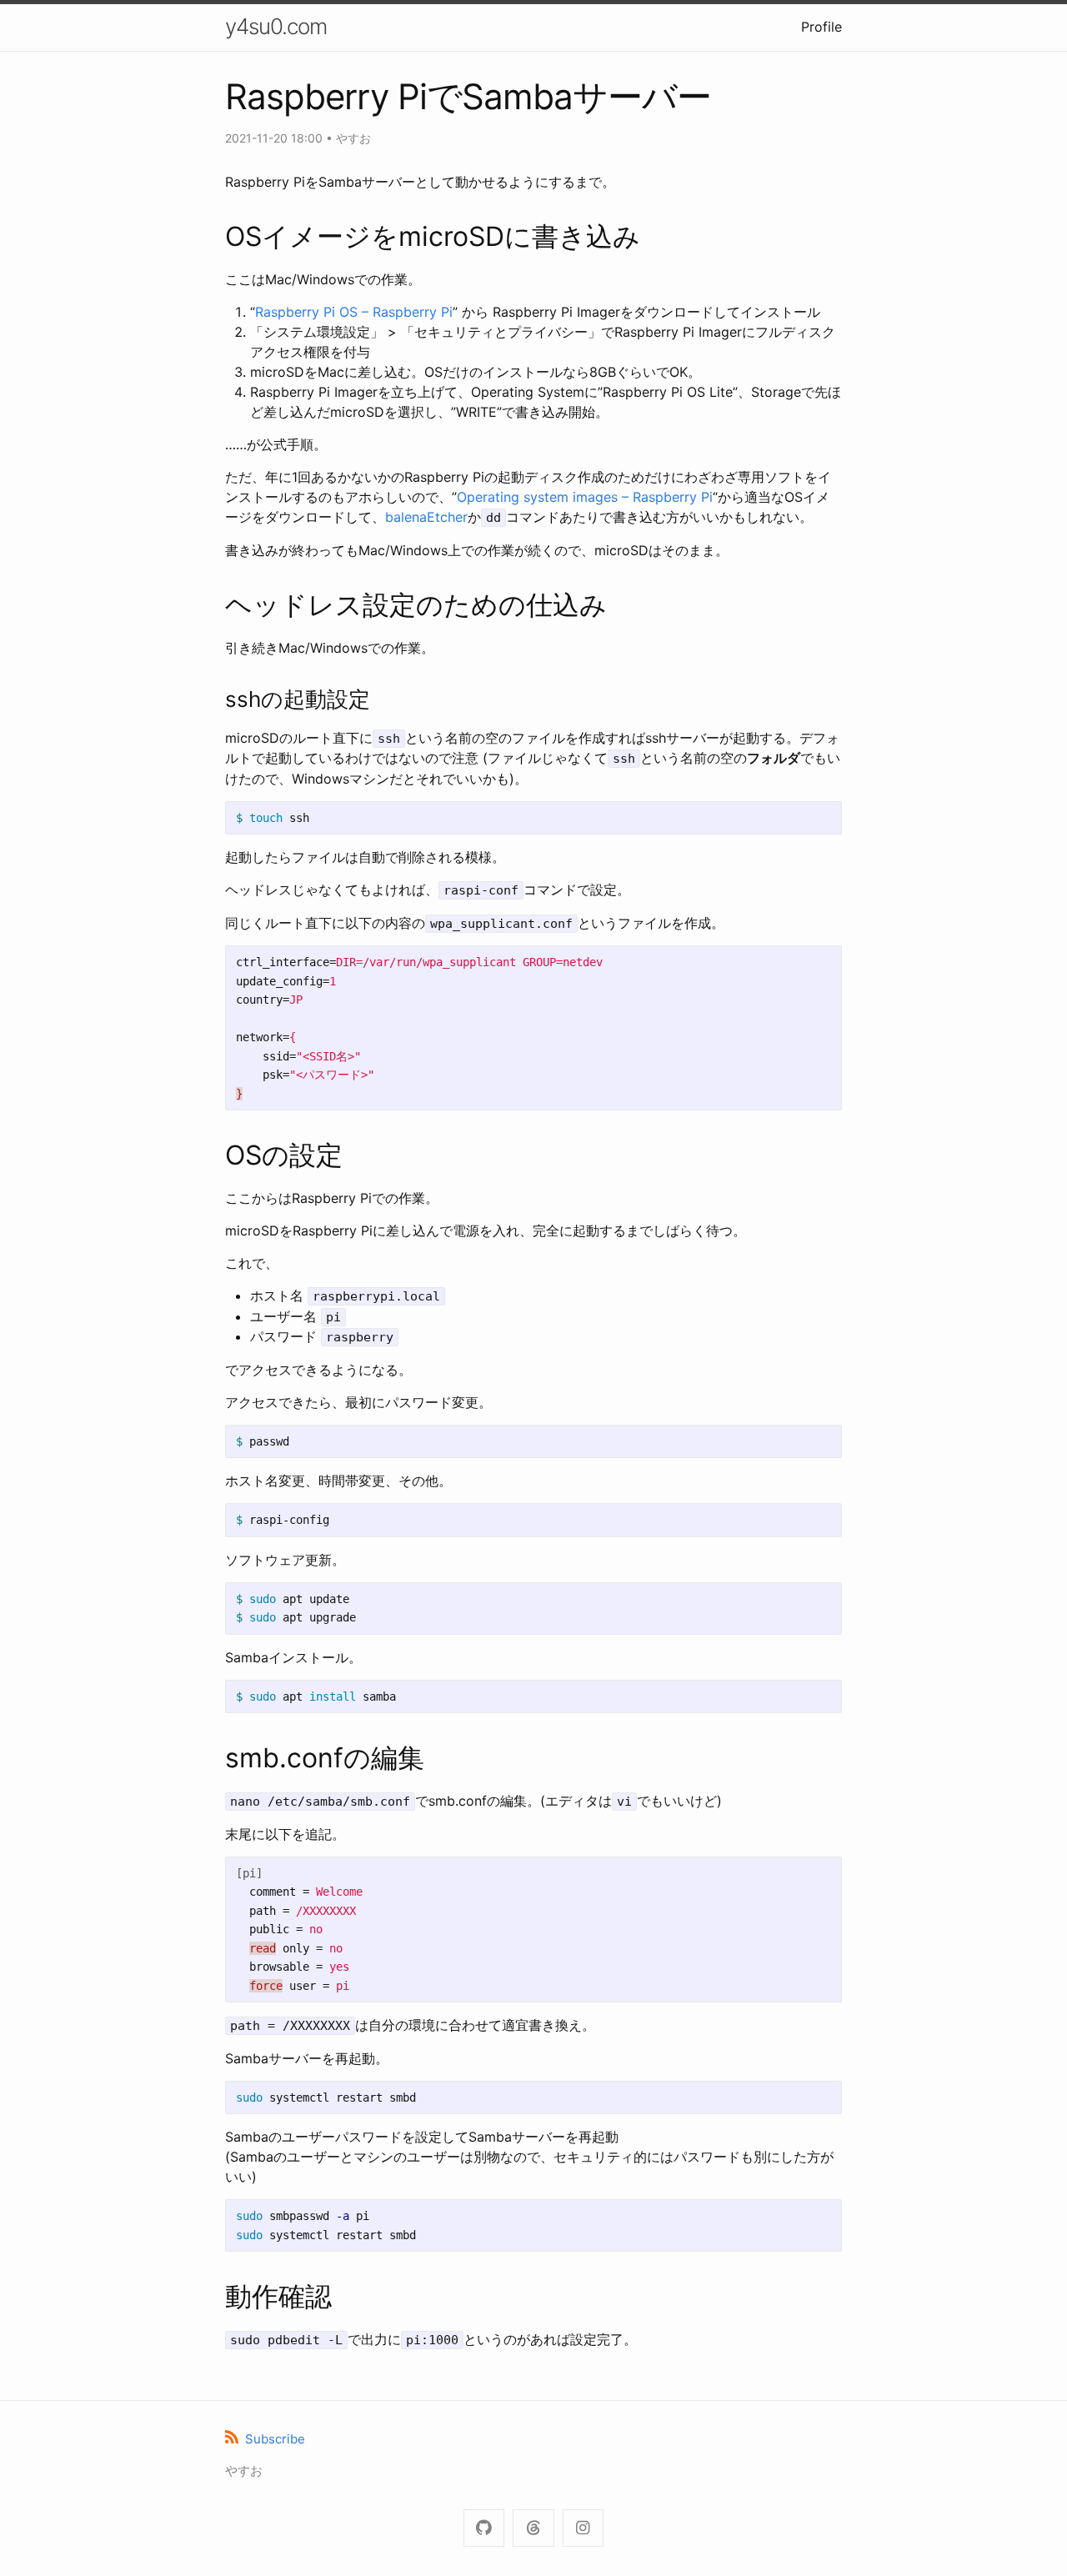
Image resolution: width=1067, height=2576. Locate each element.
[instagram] (583, 2528)
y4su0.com (276, 26)
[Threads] (533, 2528)
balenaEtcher (426, 517)
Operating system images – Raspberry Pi (585, 497)
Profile (822, 27)
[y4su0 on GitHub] (484, 2528)
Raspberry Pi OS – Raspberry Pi (354, 312)
